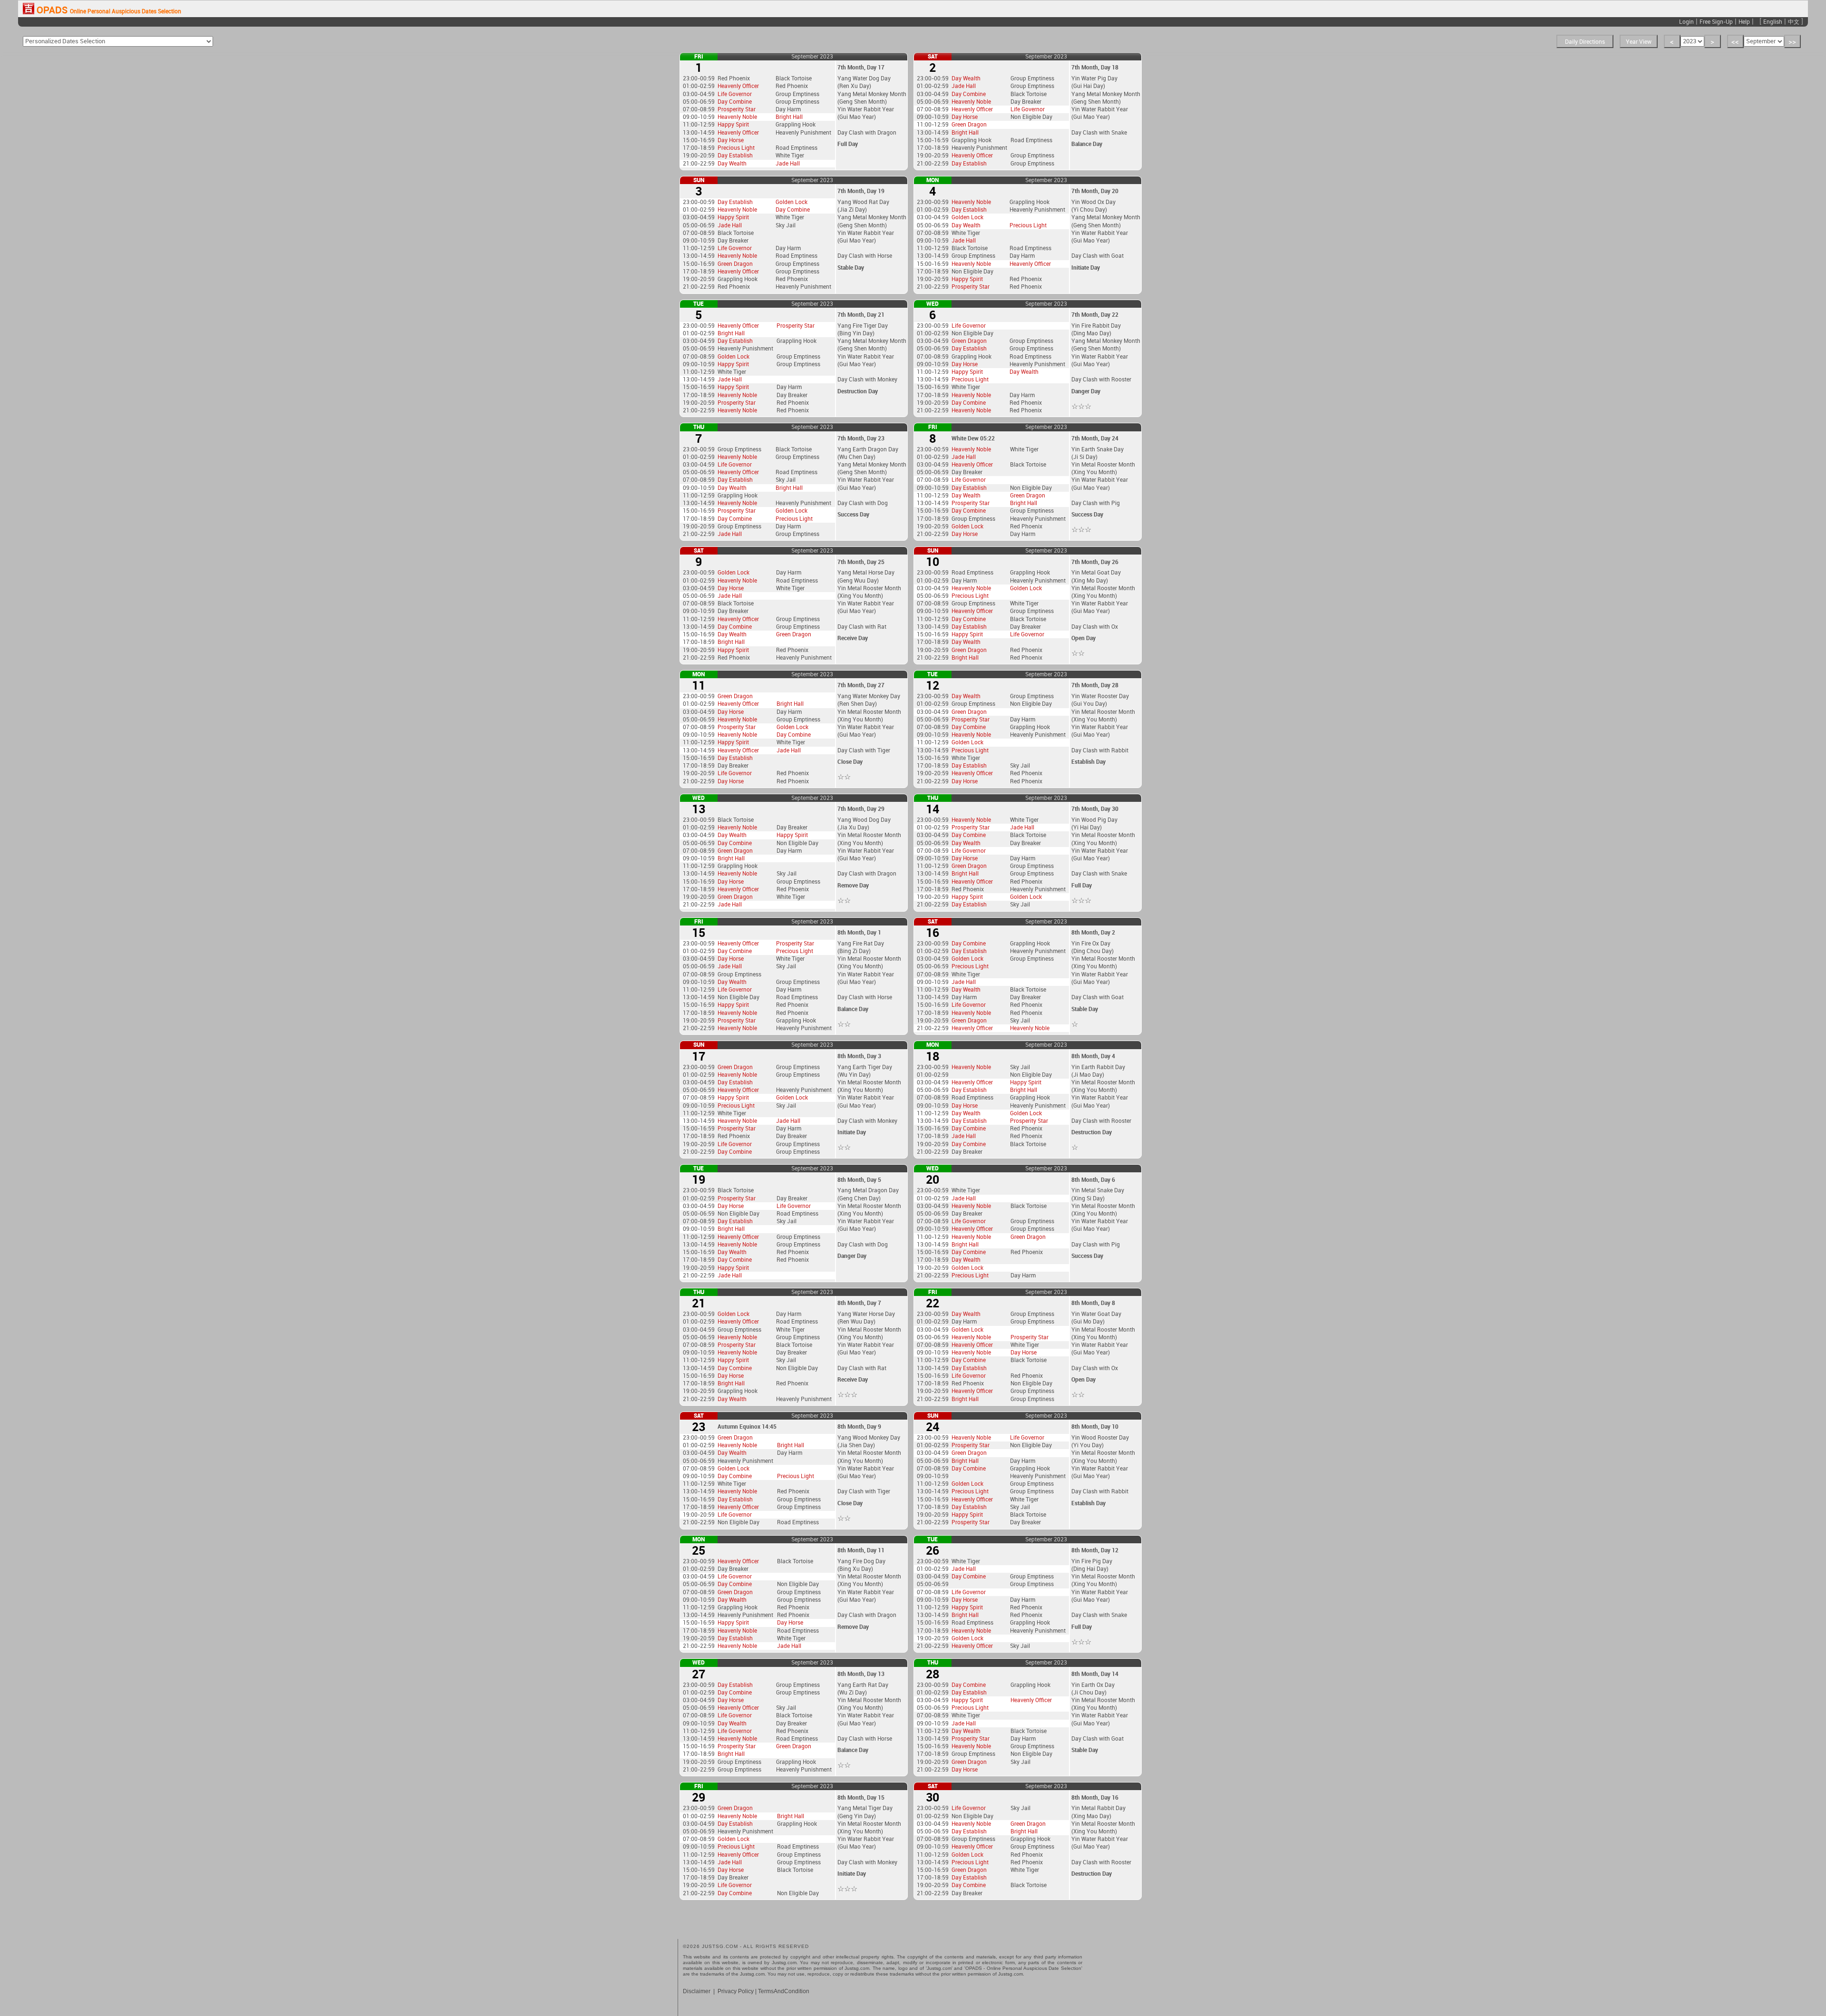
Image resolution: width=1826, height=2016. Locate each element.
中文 (1794, 21)
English (1773, 21)
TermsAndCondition (784, 1991)
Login (1686, 21)
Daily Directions (1585, 41)
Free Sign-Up (1716, 21)
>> (1792, 41)
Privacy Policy (736, 1991)
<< (1735, 41)
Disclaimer (697, 1991)
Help (1744, 21)
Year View (1639, 41)
